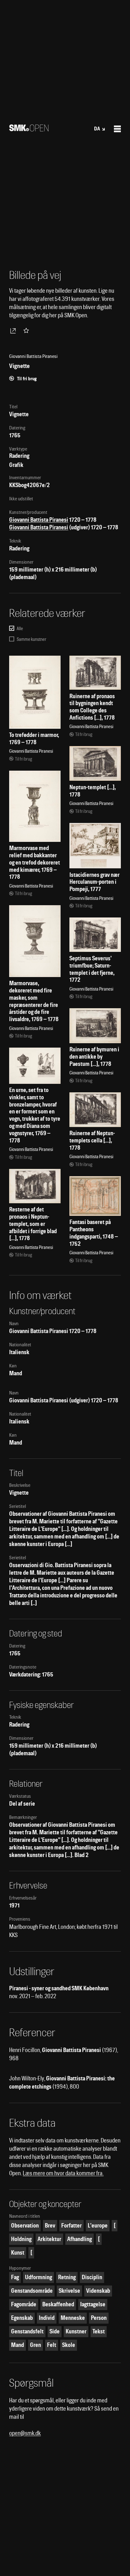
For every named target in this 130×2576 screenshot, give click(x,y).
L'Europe (98, 2225)
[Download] (14, 331)
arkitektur (49, 2239)
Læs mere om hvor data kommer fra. (63, 2173)
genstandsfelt (27, 2331)
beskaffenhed (58, 2304)
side (55, 2331)
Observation (25, 2225)
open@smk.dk (25, 2433)
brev (50, 2225)
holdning (21, 2239)
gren (35, 2345)
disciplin (92, 2277)
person (99, 2318)
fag (15, 2277)
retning (67, 2277)
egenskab (22, 2318)
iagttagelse (93, 2304)
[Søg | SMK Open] (29, 129)
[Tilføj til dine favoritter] (27, 331)
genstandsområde (32, 2291)
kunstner (76, 2331)
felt (52, 2345)
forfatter (71, 2225)
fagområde (24, 2304)
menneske (73, 2318)
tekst (99, 2331)
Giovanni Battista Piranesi (39, 520)
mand (18, 2345)
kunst (18, 2253)
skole (69, 2345)
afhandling (80, 2239)
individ (47, 2318)
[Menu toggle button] (117, 129)
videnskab (98, 2291)
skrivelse (69, 2291)
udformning (38, 2277)
